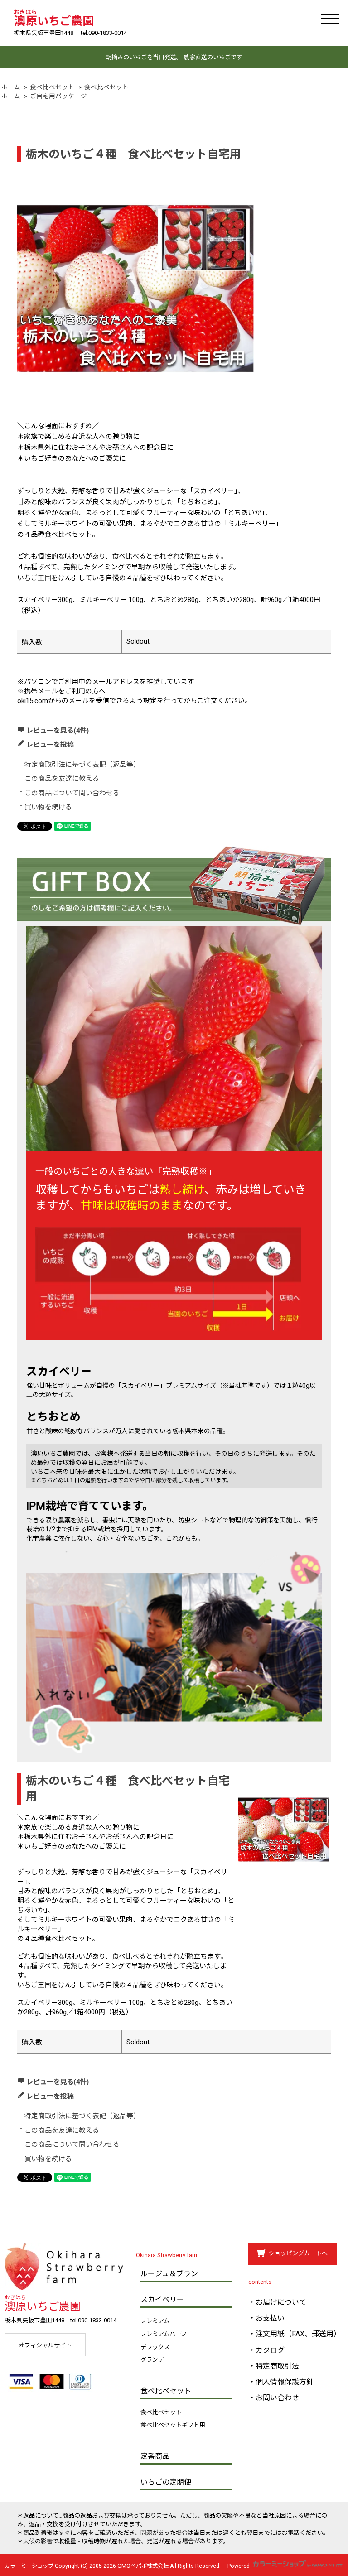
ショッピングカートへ (298, 2253)
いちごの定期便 (166, 2482)
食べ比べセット (52, 87)
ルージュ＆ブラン (169, 2274)
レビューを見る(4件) (58, 731)
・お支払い (266, 2318)
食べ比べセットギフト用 (173, 2425)
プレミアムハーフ (164, 2334)
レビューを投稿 (50, 745)
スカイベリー (162, 2299)
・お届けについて (277, 2302)
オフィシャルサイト (45, 2345)
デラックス (155, 2347)
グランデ (152, 2360)
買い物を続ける (48, 807)
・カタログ (266, 2350)
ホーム (11, 87)
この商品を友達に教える (62, 779)
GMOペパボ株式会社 (143, 2566)
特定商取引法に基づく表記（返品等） (82, 765)
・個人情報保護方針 (281, 2382)
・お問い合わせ (274, 2398)
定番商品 (155, 2456)
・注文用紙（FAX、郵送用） (295, 2334)
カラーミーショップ (29, 2566)
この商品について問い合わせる (72, 793)
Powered (239, 2566)
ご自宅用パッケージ (58, 96)
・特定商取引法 (274, 2366)
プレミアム (155, 2321)
